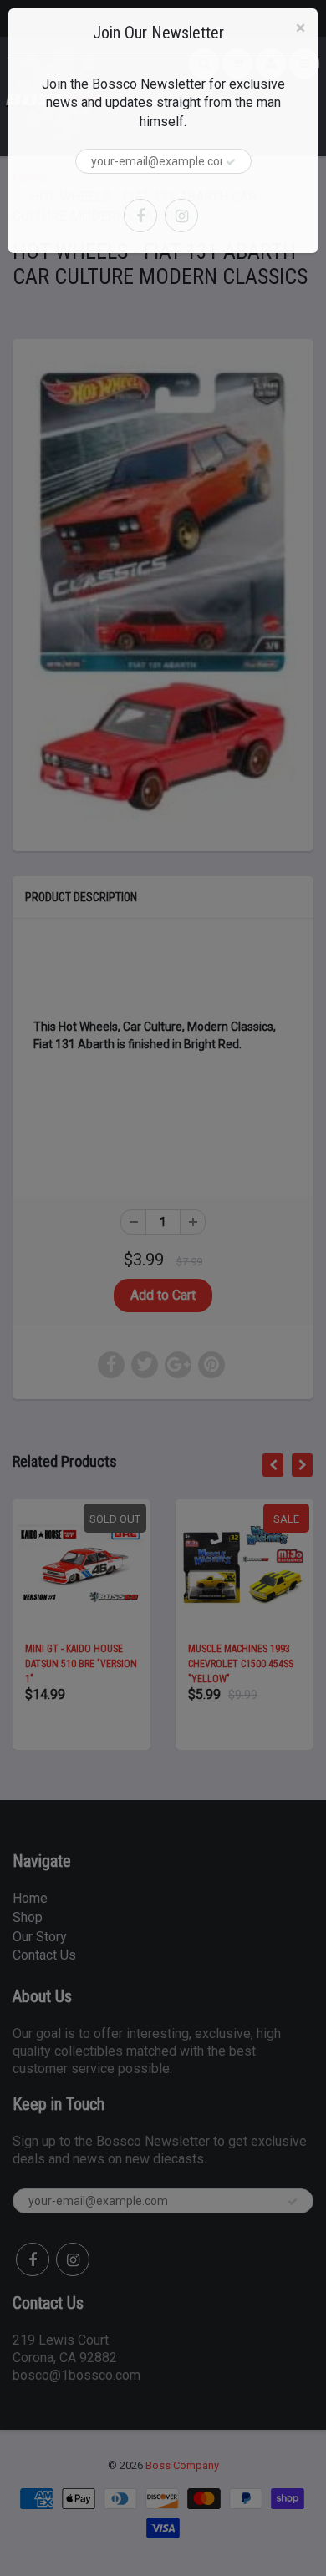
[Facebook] (140, 216)
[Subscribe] (231, 162)
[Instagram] (181, 216)
